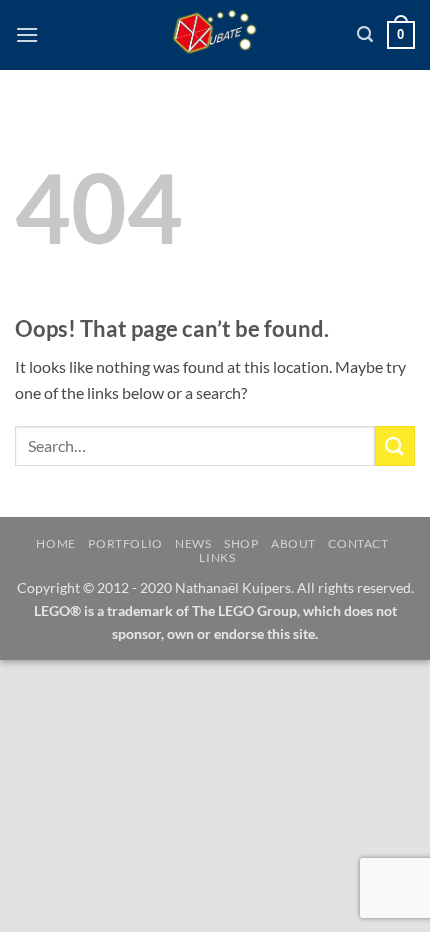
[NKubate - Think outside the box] (215, 35)
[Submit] (395, 445)
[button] (27, 34)
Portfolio (125, 543)
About (293, 543)
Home (55, 543)
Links (217, 557)
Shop (241, 543)
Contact (358, 543)
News (193, 543)
